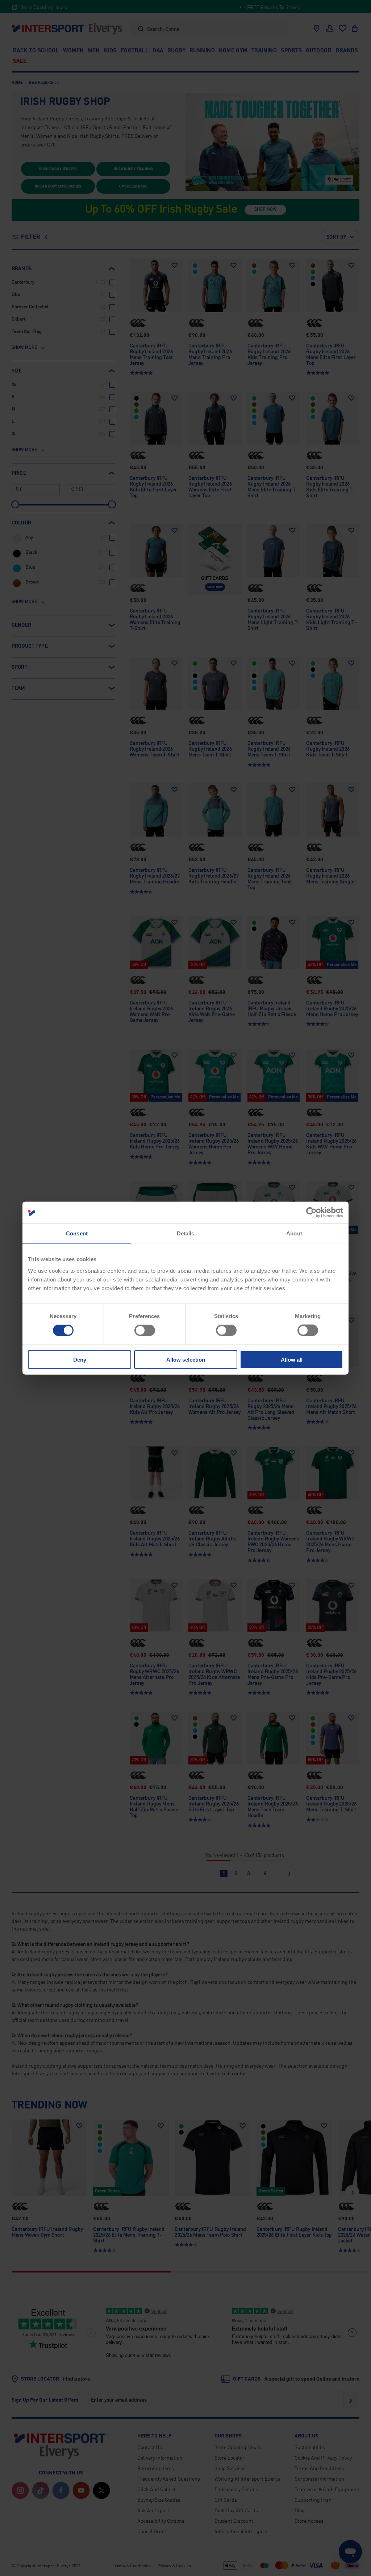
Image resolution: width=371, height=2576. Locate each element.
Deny (80, 1359)
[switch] (145, 1330)
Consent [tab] (77, 1233)
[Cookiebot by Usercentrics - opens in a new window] (311, 1213)
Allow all (292, 1359)
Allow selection (186, 1359)
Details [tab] (186, 1233)
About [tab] (294, 1233)
